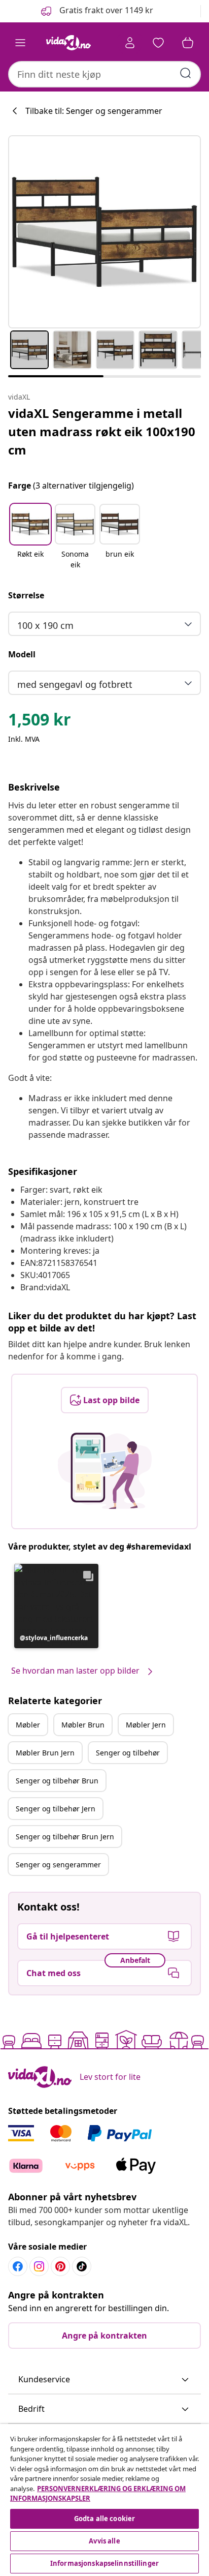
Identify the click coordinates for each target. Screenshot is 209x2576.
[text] (40, 722)
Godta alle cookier (104, 2519)
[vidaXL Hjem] (68, 43)
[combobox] (104, 74)
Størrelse (26, 595)
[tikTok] (82, 2266)
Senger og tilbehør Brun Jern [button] (65, 1837)
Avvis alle (104, 2541)
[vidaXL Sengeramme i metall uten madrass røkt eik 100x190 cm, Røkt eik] (104, 232)
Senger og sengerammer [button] (58, 1865)
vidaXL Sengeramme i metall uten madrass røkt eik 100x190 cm (102, 431)
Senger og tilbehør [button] (128, 1753)
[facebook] (18, 2266)
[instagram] (39, 2266)
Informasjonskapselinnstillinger (104, 2563)
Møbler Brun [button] (83, 1725)
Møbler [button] (28, 1725)
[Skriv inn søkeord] (186, 73)
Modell (22, 654)
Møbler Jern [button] (146, 1725)
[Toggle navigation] (20, 43)
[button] (96, 11)
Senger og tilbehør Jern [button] (56, 1809)
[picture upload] (105, 1471)
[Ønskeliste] (158, 43)
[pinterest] (60, 2266)
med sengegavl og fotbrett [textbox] (75, 684)
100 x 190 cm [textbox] (45, 625)
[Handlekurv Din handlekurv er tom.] (188, 43)
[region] (104, 2500)
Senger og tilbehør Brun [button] (57, 1781)
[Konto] (130, 43)
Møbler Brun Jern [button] (45, 1753)
